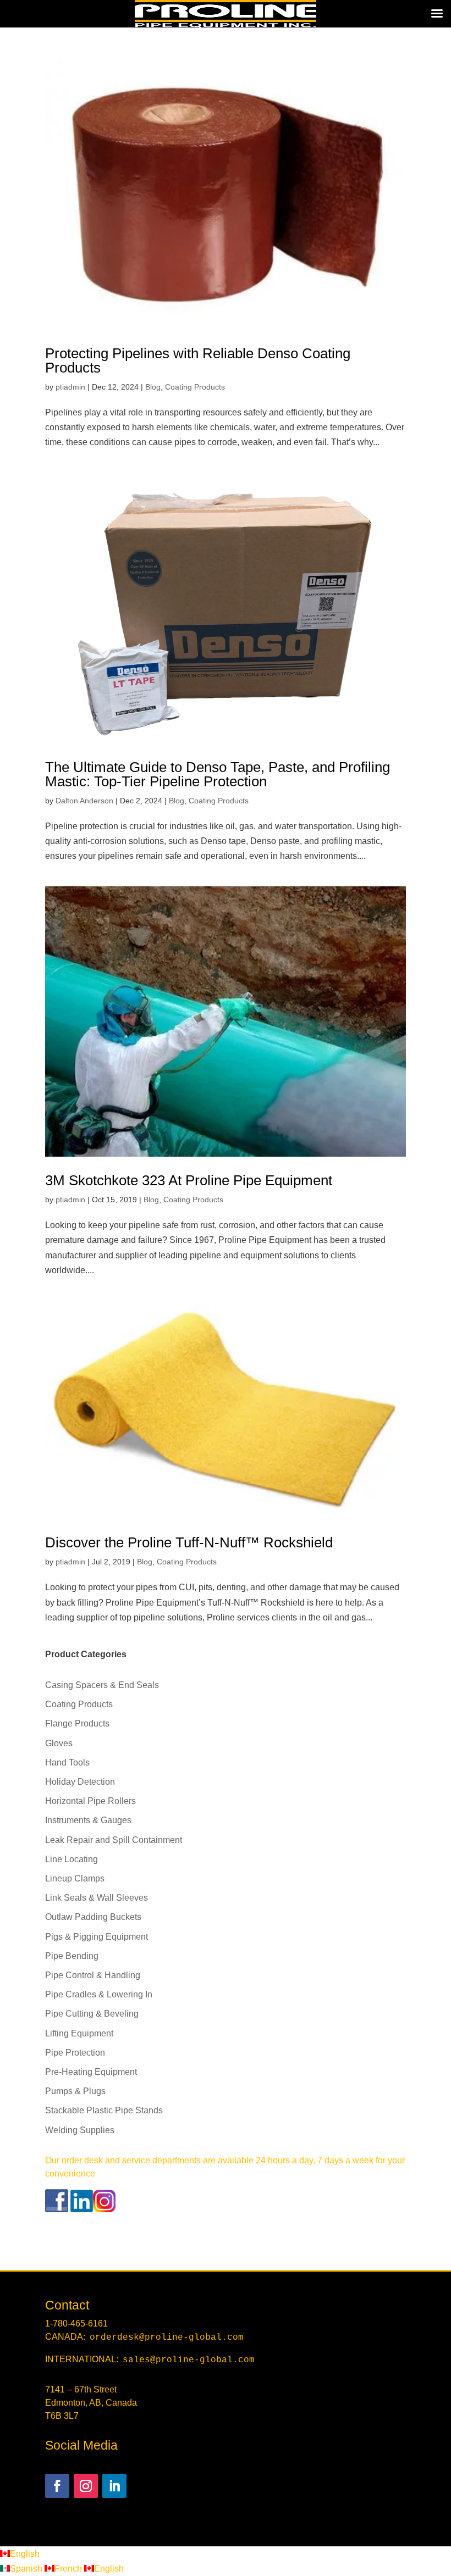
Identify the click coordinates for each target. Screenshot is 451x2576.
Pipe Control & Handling (93, 1975)
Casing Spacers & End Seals (102, 1685)
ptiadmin (70, 387)
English (25, 2554)
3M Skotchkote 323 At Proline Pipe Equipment (189, 1180)
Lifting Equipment (79, 2033)
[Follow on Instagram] (86, 2486)
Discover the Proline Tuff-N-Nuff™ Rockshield (189, 1542)
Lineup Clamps (75, 1878)
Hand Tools (67, 1762)
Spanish (27, 2569)
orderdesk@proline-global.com (167, 2338)
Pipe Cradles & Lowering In (99, 1994)
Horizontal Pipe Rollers (90, 1801)
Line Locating (71, 1859)
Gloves (59, 1743)
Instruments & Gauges (88, 1820)
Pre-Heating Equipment (91, 2072)
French (69, 2569)
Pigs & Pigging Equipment (97, 1937)
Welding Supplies (80, 2130)
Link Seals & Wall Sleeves (97, 1898)
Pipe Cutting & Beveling (92, 2014)
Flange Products (77, 1723)
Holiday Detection (80, 1782)
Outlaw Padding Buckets (93, 1917)
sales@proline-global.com (189, 2360)
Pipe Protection (75, 2053)
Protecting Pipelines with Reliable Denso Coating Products (198, 360)
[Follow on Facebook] (57, 2486)
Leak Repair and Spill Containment (114, 1840)
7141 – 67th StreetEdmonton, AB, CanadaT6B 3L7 (91, 2403)
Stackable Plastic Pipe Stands (104, 2110)
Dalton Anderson (84, 801)
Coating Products (195, 387)
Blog (153, 387)
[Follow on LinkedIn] (114, 2486)
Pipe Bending (72, 1956)
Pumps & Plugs (75, 2091)
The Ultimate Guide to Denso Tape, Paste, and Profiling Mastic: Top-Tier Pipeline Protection (218, 774)
